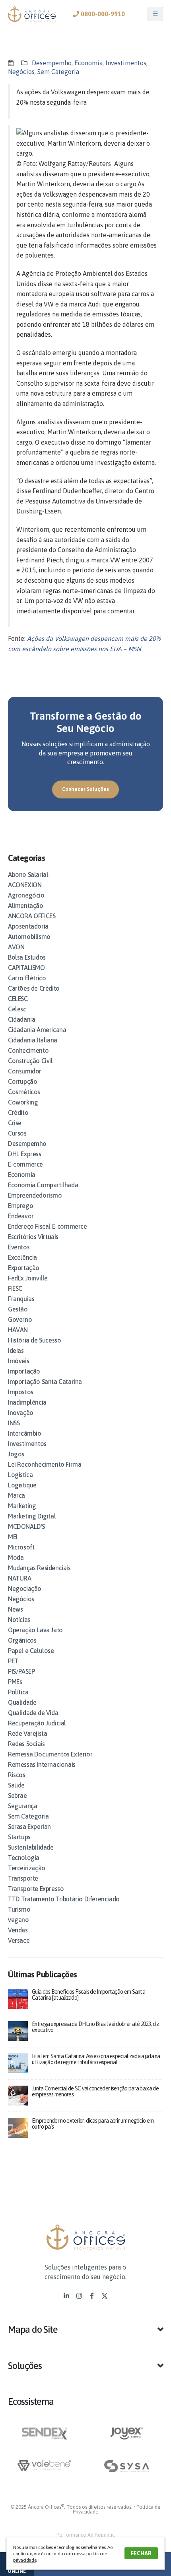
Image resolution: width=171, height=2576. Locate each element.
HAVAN (18, 1330)
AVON (16, 947)
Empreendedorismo (35, 1195)
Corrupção (22, 1081)
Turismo (19, 1909)
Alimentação (26, 906)
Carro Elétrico (27, 978)
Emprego (20, 1206)
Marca (17, 1495)
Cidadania (21, 1019)
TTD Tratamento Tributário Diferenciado (64, 1899)
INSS (14, 1423)
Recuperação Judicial (37, 1723)
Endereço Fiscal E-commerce (48, 1226)
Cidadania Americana (37, 1030)
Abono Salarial (28, 874)
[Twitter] (105, 2296)
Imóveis (18, 1361)
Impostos (21, 1392)
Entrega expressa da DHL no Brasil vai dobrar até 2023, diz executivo (95, 2027)
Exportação (24, 1268)
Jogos (16, 1454)
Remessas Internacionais (42, 1764)
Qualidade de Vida (33, 1713)
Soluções (25, 2366)
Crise (15, 1123)
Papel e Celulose (31, 1651)
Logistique (22, 1485)
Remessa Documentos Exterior (50, 1754)
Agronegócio (26, 895)
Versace (19, 1940)
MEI (13, 1537)
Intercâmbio (25, 1433)
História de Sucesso (34, 1340)
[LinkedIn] (66, 2296)
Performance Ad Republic (85, 2535)
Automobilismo (29, 937)
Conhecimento (28, 1050)
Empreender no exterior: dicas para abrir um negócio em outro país (93, 2124)
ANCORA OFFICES (32, 916)
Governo (20, 1319)
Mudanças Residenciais (39, 1568)
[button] (85, 2333)
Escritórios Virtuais (33, 1237)
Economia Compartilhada (43, 1185)
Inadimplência (27, 1402)
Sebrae (17, 1795)
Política (18, 1692)
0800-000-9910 (102, 14)
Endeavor (21, 1216)
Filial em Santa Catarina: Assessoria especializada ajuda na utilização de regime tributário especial (96, 2059)
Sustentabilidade (31, 1847)
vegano (18, 1920)
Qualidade (22, 1702)
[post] (18, 1998)
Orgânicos (22, 1640)
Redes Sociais (26, 1744)
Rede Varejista (27, 1733)
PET (13, 1661)
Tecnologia (24, 1858)
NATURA (20, 1578)
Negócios (21, 72)
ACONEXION (25, 885)
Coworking (23, 1102)
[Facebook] (92, 2296)
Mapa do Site (33, 2329)
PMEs (15, 1682)
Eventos (19, 1247)
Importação (24, 1371)
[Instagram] (79, 2296)
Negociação (25, 1589)
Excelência (22, 1257)
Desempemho (52, 63)
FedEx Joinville (28, 1278)
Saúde (16, 1785)
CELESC (18, 999)
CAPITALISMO (26, 968)
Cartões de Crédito (34, 988)
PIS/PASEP (21, 1671)
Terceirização (27, 1868)
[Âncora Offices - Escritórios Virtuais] (32, 14)
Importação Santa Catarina (45, 1382)
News (15, 1609)
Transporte (23, 1878)
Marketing (22, 1506)
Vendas (18, 1930)
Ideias (16, 1350)
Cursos (17, 1133)
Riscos (17, 1775)
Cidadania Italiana (33, 1040)
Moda (16, 1557)
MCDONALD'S (26, 1526)
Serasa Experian (29, 1827)
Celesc (17, 1009)
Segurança (22, 1806)
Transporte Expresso (36, 1889)
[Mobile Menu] (155, 14)
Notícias (19, 1620)
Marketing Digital (32, 1516)
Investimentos (126, 63)
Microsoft (21, 1547)
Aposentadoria (28, 926)
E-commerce (25, 1164)
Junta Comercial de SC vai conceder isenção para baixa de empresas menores (95, 2091)
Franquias (21, 1299)
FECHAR (141, 2553)
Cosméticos (24, 1092)
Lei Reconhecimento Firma (45, 1464)
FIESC (15, 1288)
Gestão (18, 1309)
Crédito (18, 1112)
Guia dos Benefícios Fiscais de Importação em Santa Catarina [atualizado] (88, 1995)
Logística (20, 1475)
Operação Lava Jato (35, 1630)
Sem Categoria (58, 72)
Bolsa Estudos (27, 957)
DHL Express (25, 1154)
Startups (19, 1837)
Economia (88, 63)
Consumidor (25, 1071)
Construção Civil (30, 1061)
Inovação (21, 1413)
